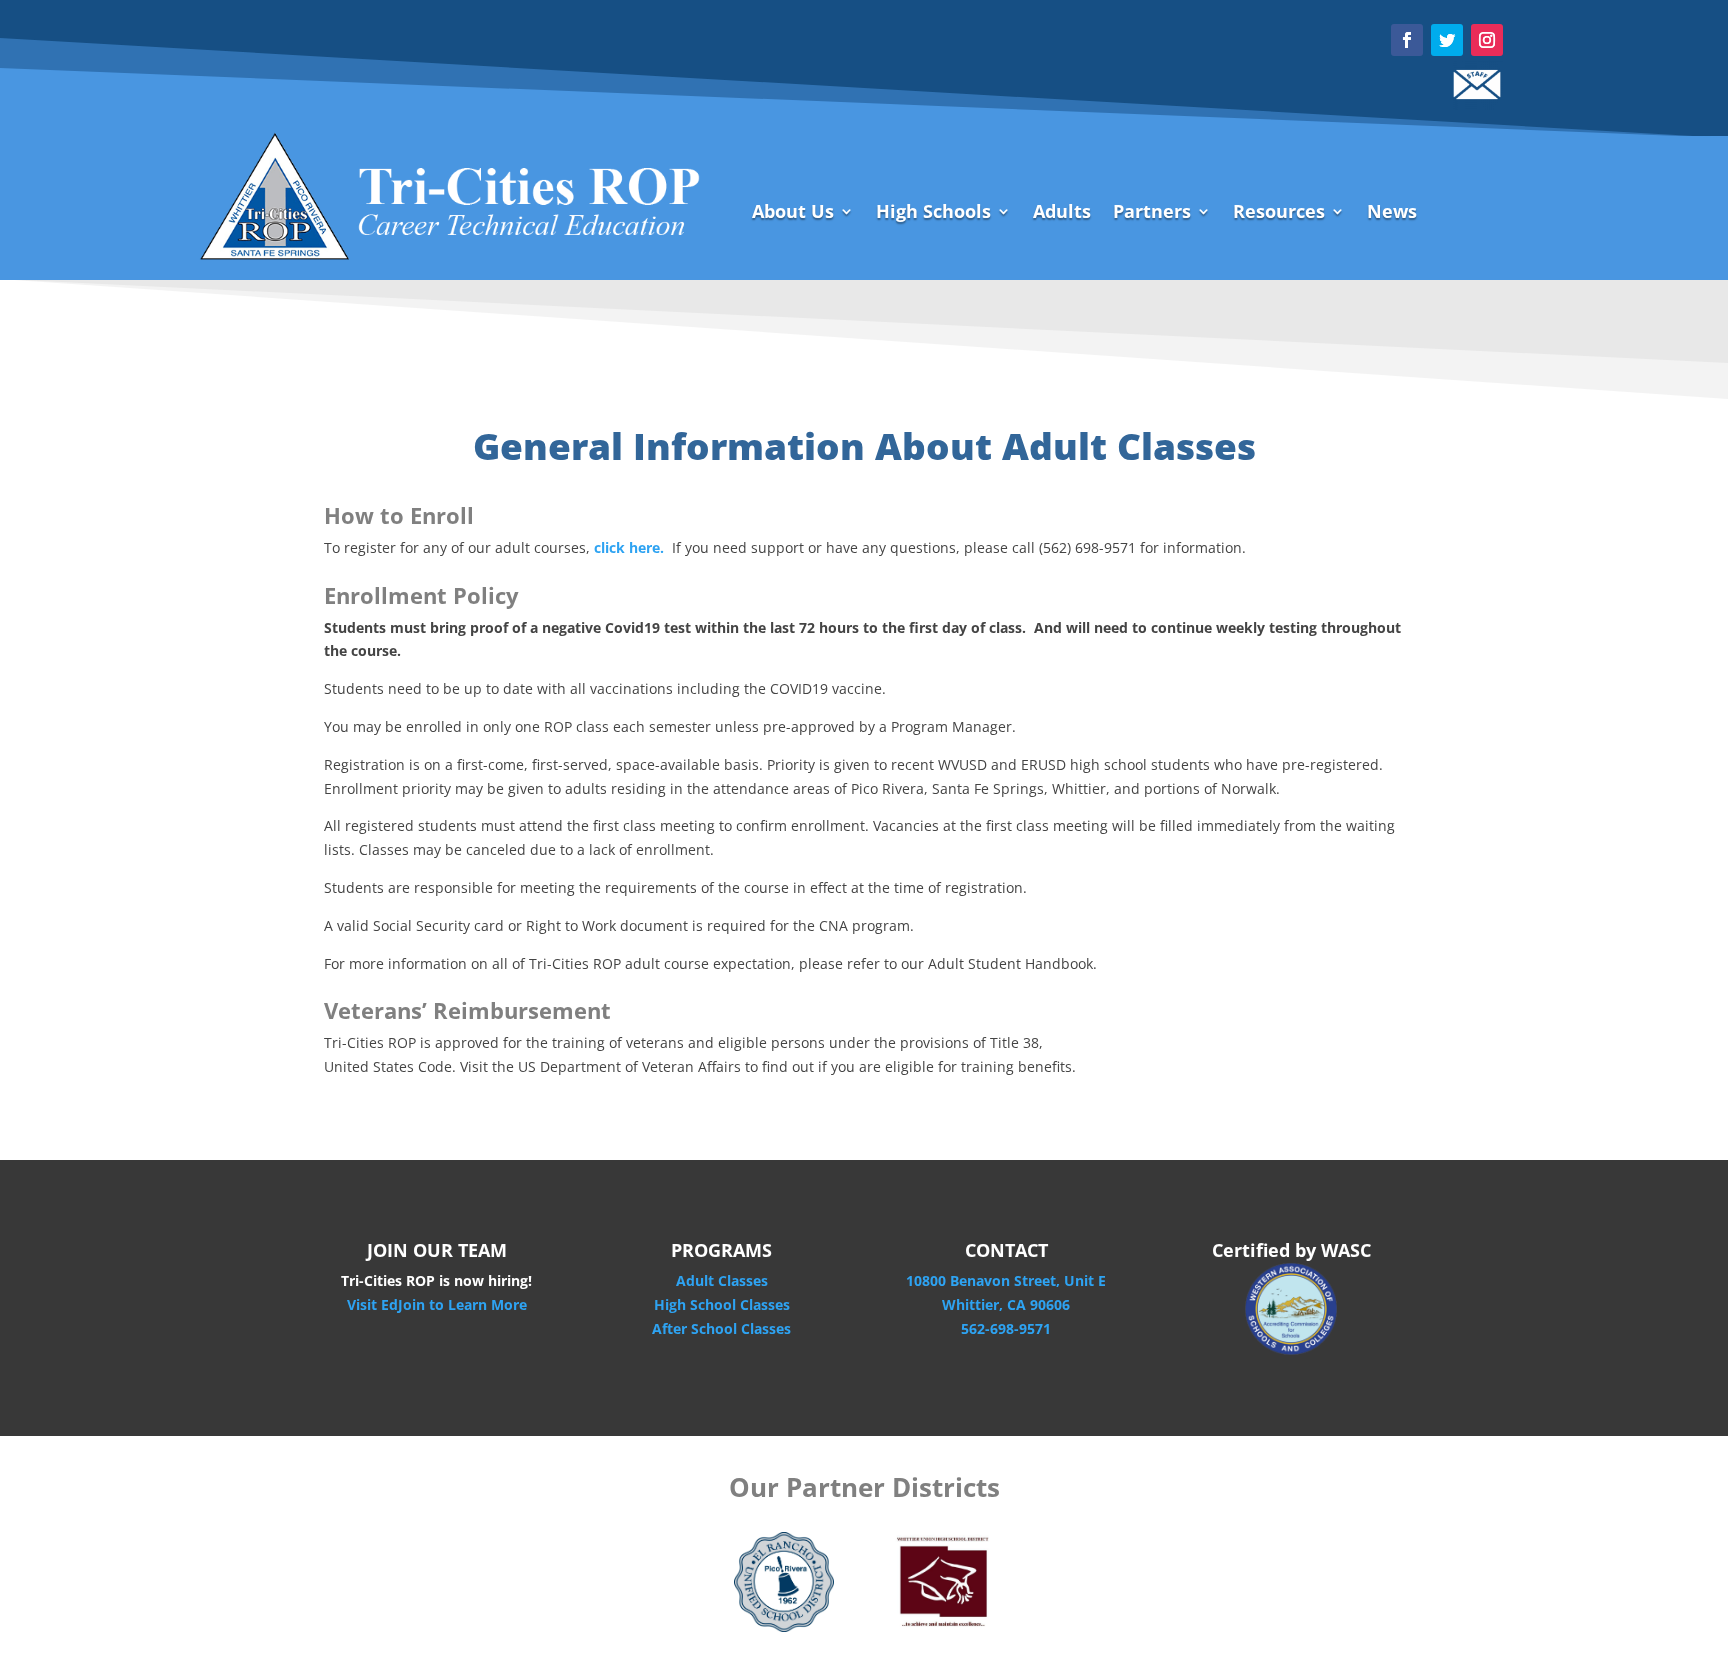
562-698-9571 (1006, 1328)
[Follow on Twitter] (1447, 40)
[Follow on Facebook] (1407, 40)
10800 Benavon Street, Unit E (1006, 1280)
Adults (1062, 213)
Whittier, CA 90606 (1006, 1304)
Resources (1279, 213)
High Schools (933, 213)
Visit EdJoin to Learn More (437, 1304)
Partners (1152, 213)
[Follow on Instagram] (1487, 40)
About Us (793, 213)
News (1392, 213)
